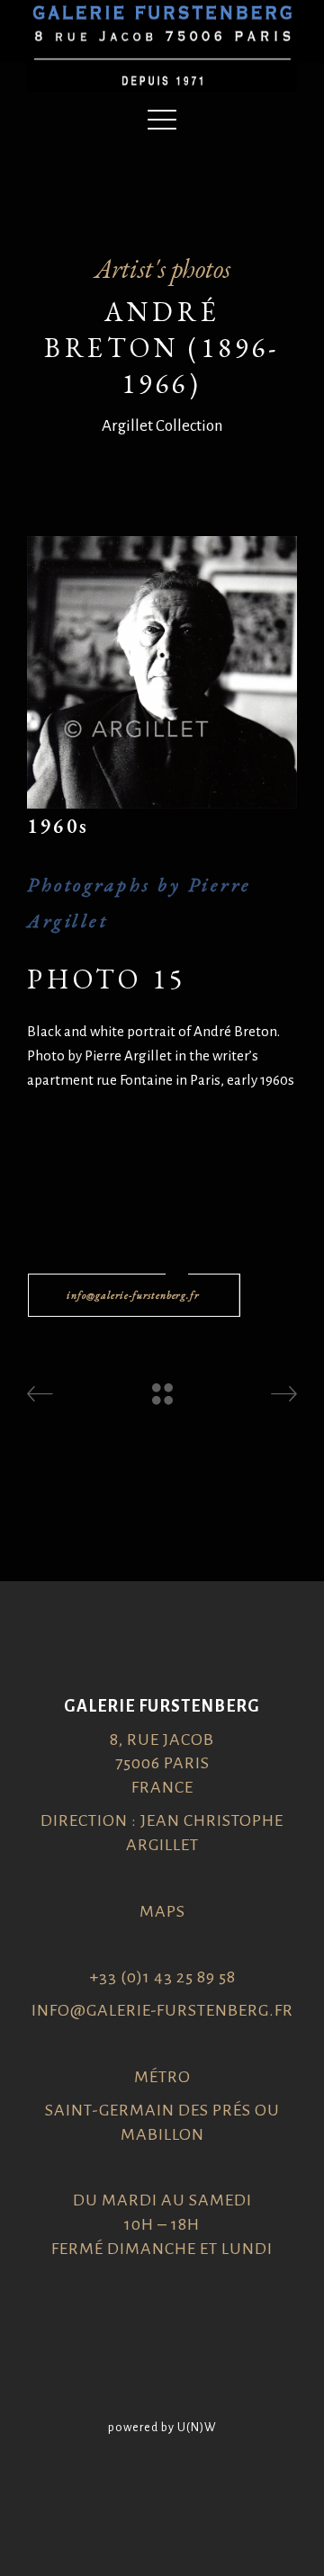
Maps (162, 1911)
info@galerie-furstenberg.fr (162, 2010)
